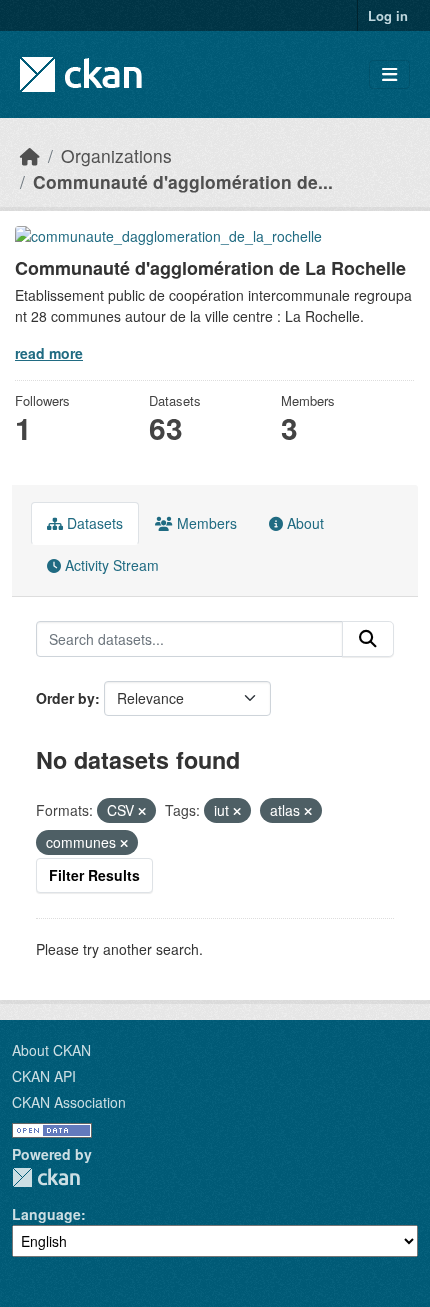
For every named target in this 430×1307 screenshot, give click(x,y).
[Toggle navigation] (389, 74)
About (303, 523)
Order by (65, 698)
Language (46, 1214)
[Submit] (368, 639)
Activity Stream (110, 565)
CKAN (46, 1177)
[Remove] (142, 811)
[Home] (30, 155)
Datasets (93, 523)
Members (205, 523)
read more (49, 353)
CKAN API (44, 1076)
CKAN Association (69, 1102)
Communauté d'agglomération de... (183, 181)
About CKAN (51, 1050)
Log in (388, 15)
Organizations (116, 155)
